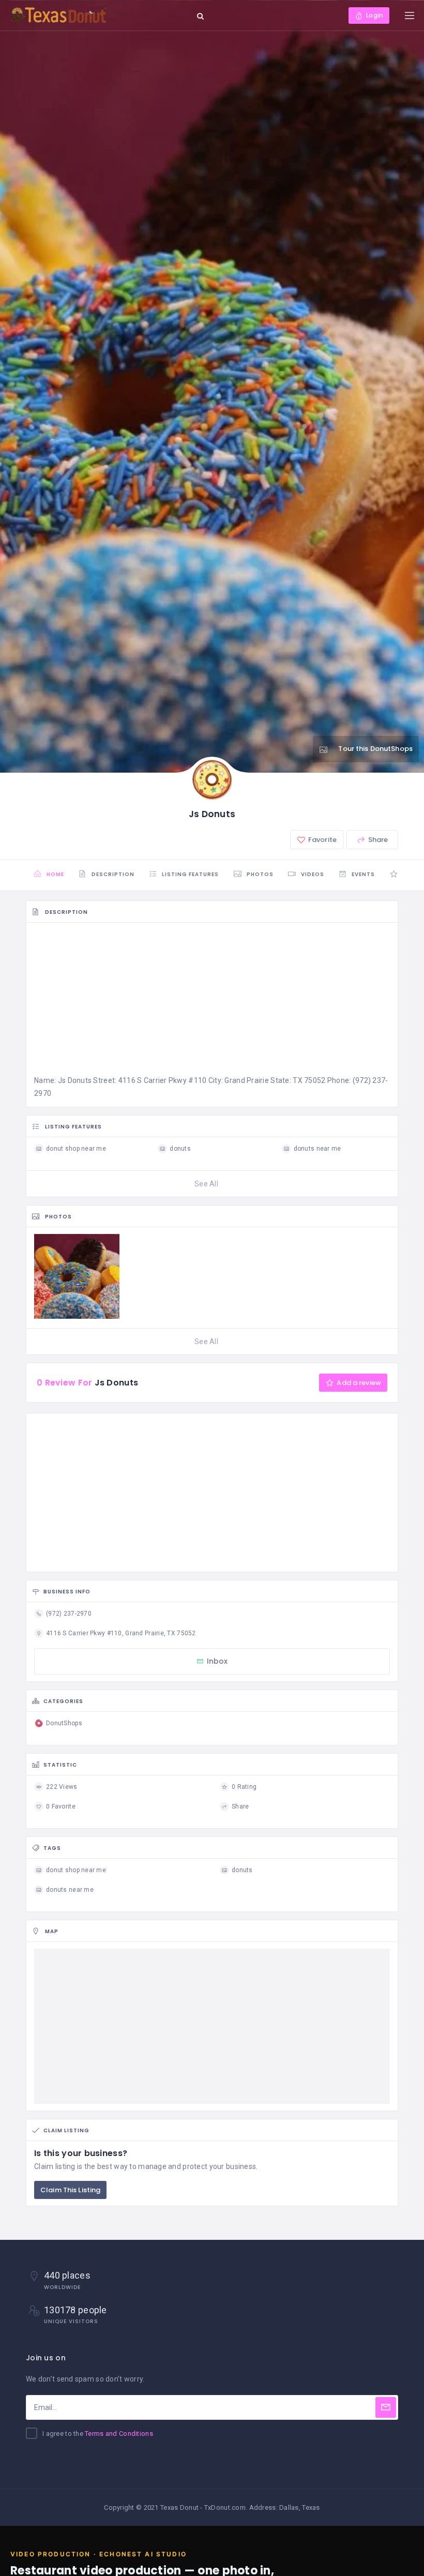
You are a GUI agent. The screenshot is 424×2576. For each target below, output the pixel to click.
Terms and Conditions (119, 2434)
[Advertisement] (212, 1002)
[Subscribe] (386, 2407)
